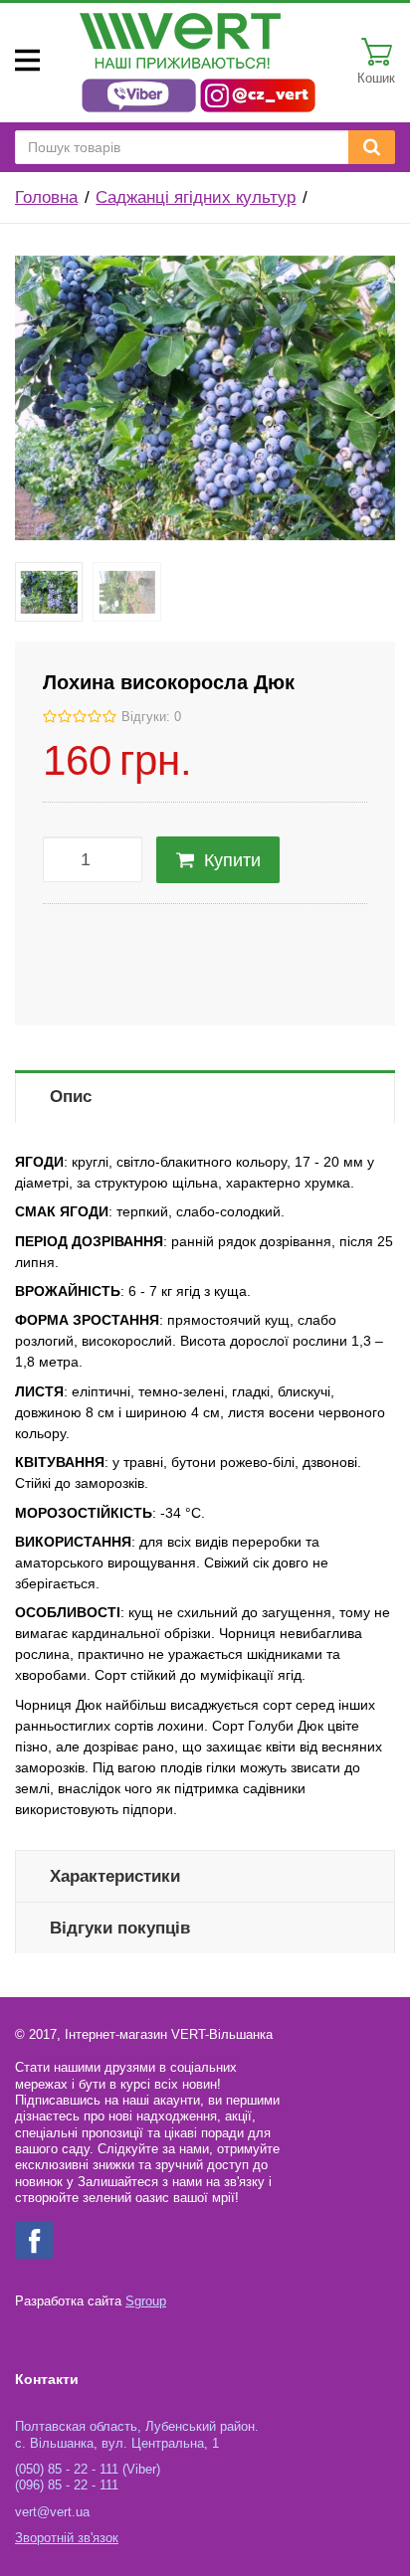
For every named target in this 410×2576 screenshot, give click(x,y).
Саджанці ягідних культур (196, 197)
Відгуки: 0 (151, 717)
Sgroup (146, 2301)
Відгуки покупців (120, 1928)
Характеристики (115, 1876)
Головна (46, 197)
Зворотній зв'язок (67, 2538)
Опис (71, 1097)
